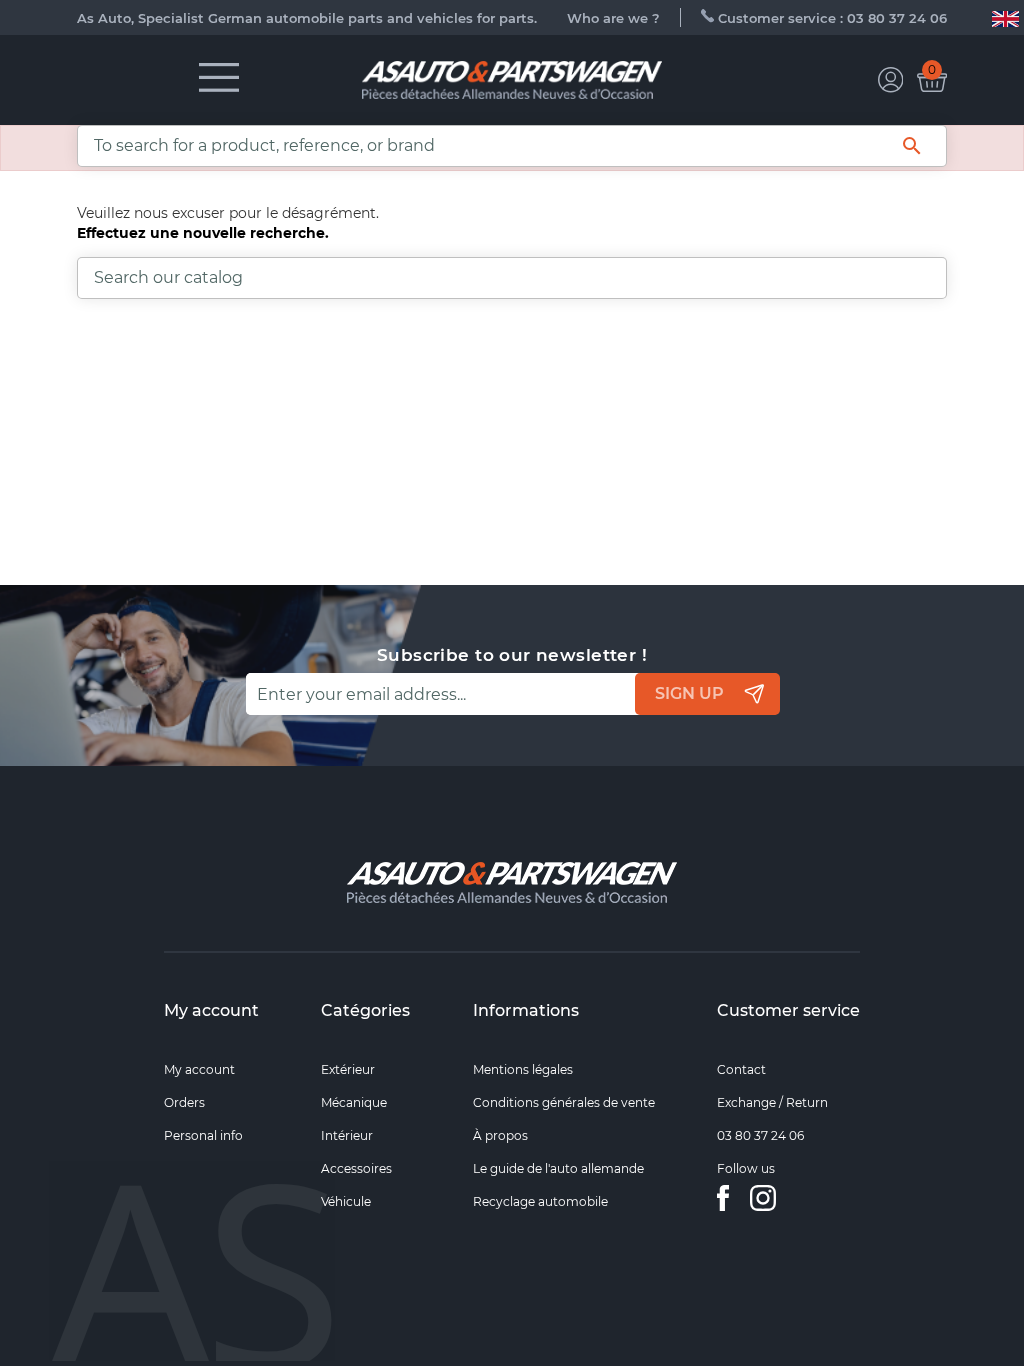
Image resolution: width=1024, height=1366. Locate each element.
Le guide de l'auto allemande (558, 1168)
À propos (500, 1135)
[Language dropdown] (1005, 18)
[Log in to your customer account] (891, 80)
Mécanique (354, 1102)
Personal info (203, 1135)
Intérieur (347, 1135)
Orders (184, 1102)
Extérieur (348, 1069)
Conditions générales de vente (564, 1102)
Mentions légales (523, 1069)
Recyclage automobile (540, 1201)
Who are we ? (613, 18)
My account (211, 1010)
